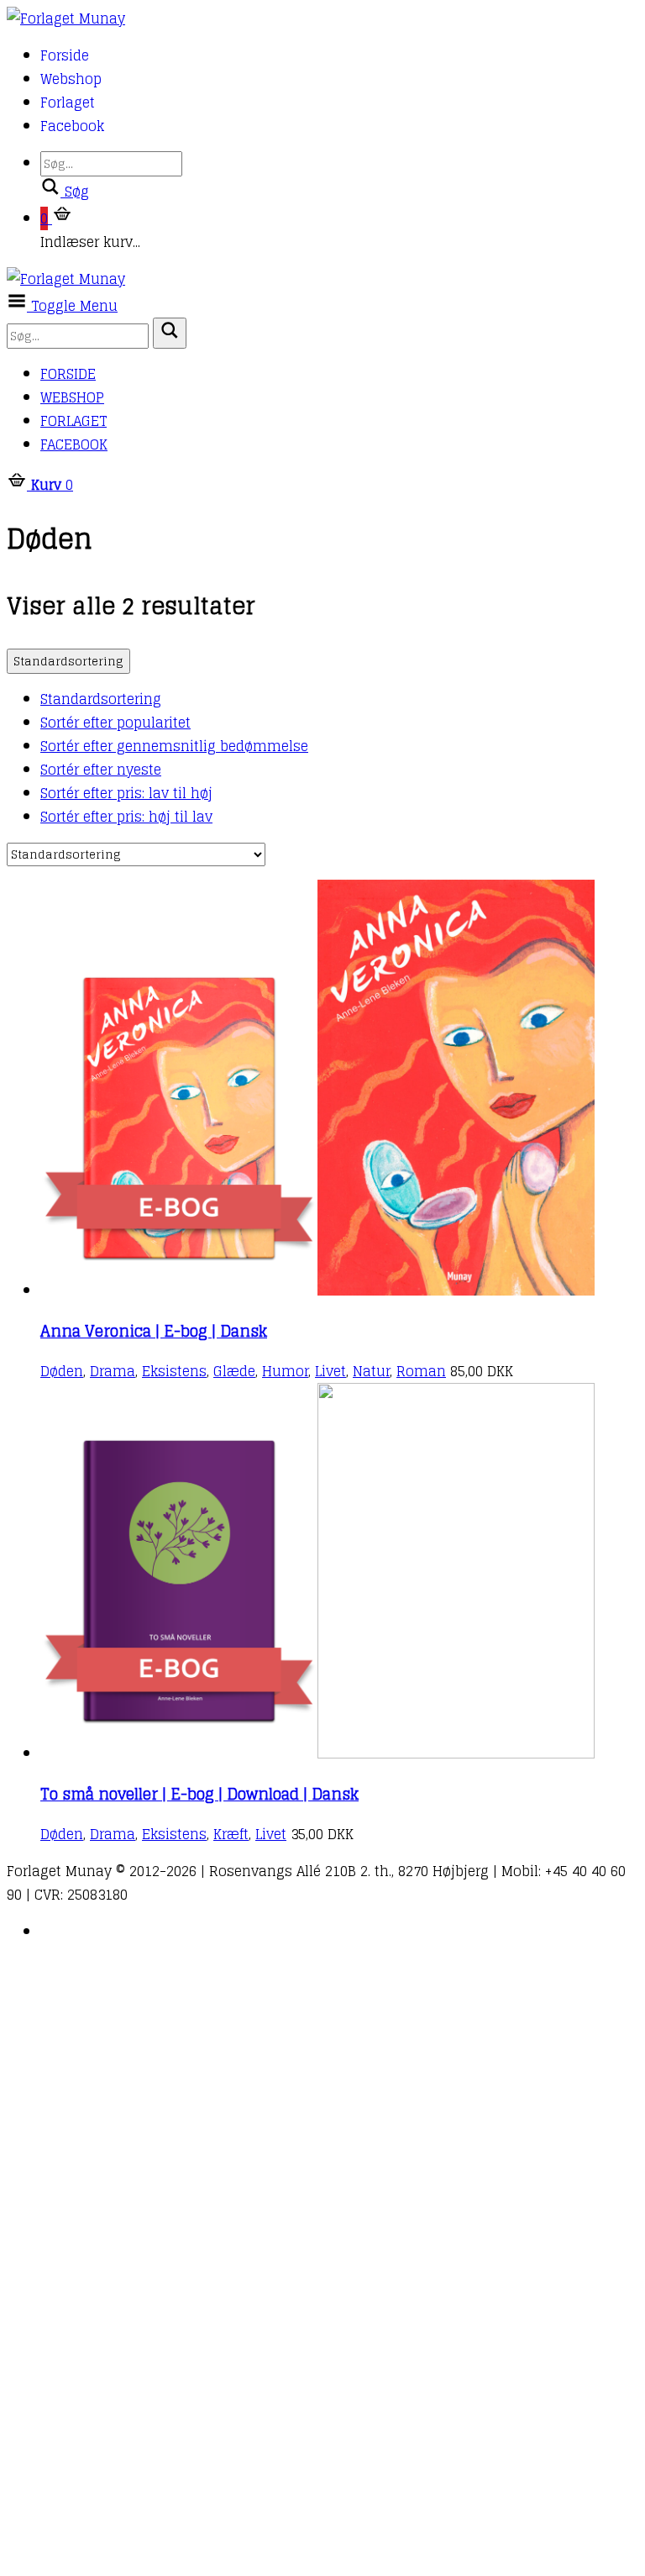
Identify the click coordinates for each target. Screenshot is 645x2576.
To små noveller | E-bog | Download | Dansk (199, 1794)
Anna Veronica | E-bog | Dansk (154, 1331)
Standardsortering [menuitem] (101, 699)
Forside (65, 55)
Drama (113, 1371)
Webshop (71, 79)
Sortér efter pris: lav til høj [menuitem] (126, 793)
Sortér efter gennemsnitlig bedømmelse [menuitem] (174, 746)
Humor (285, 1371)
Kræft (231, 1834)
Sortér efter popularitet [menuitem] (115, 723)
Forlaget (68, 103)
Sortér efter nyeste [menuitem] (101, 770)
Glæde (234, 1371)
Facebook (72, 126)
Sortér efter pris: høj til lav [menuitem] (126, 817)
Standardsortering (68, 661)
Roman (421, 1371)
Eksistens (174, 1371)
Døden (62, 1371)
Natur (371, 1371)
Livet (330, 1371)
